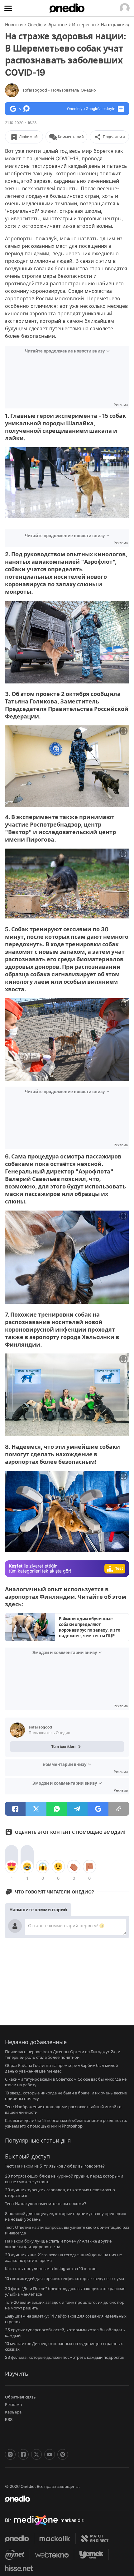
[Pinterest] (63, 2454)
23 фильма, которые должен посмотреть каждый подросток (65, 2357)
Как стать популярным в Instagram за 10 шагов (51, 2268)
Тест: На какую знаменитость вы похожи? (46, 2203)
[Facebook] (23, 2454)
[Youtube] (50, 2454)
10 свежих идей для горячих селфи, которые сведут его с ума (65, 2278)
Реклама (13, 2404)
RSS (9, 2419)
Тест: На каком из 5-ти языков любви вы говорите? (55, 2166)
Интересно (84, 25)
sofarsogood (59, 90)
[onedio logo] (63, 2499)
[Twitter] (36, 2454)
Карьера (13, 2412)
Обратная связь (20, 2397)
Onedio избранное (47, 25)
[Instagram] (10, 2454)
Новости (14, 25)
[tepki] (12, 1867)
